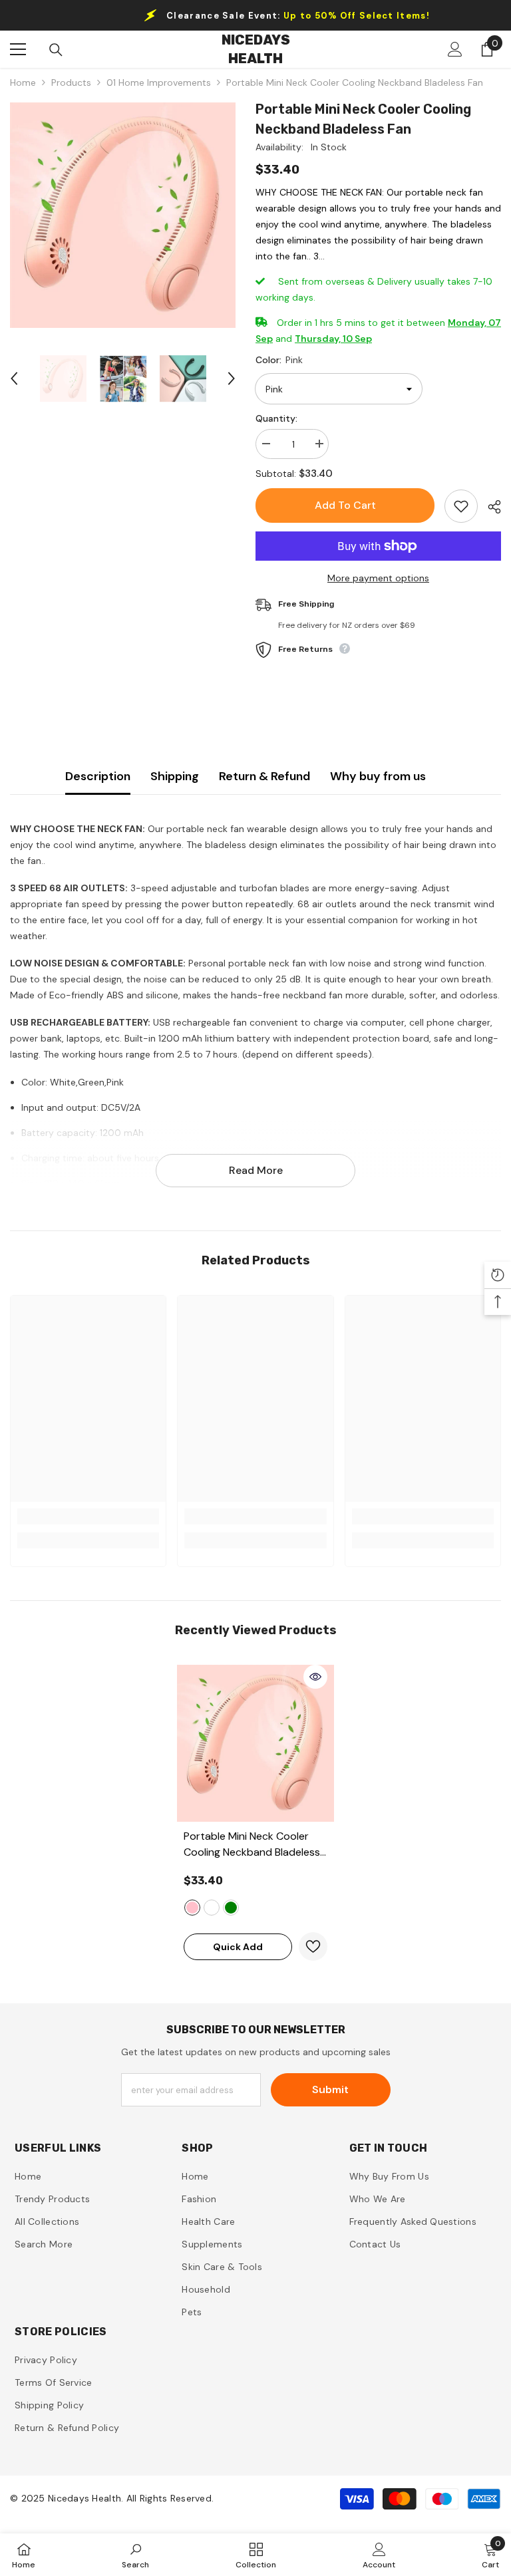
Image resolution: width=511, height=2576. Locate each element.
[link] (88, 1516)
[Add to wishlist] (461, 506)
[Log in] (455, 49)
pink (192, 1908)
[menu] (18, 49)
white (212, 1908)
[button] (14, 378)
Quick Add (238, 1947)
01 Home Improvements (159, 82)
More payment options (378, 578)
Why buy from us (378, 776)
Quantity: (276, 418)
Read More (256, 1170)
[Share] (489, 507)
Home (23, 82)
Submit (330, 2089)
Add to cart (345, 505)
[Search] (56, 50)
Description (98, 776)
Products (71, 82)
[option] (123, 215)
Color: (279, 360)
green (231, 1908)
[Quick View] (315, 1677)
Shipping (175, 776)
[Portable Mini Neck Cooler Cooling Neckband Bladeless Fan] (255, 1743)
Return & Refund (264, 776)
